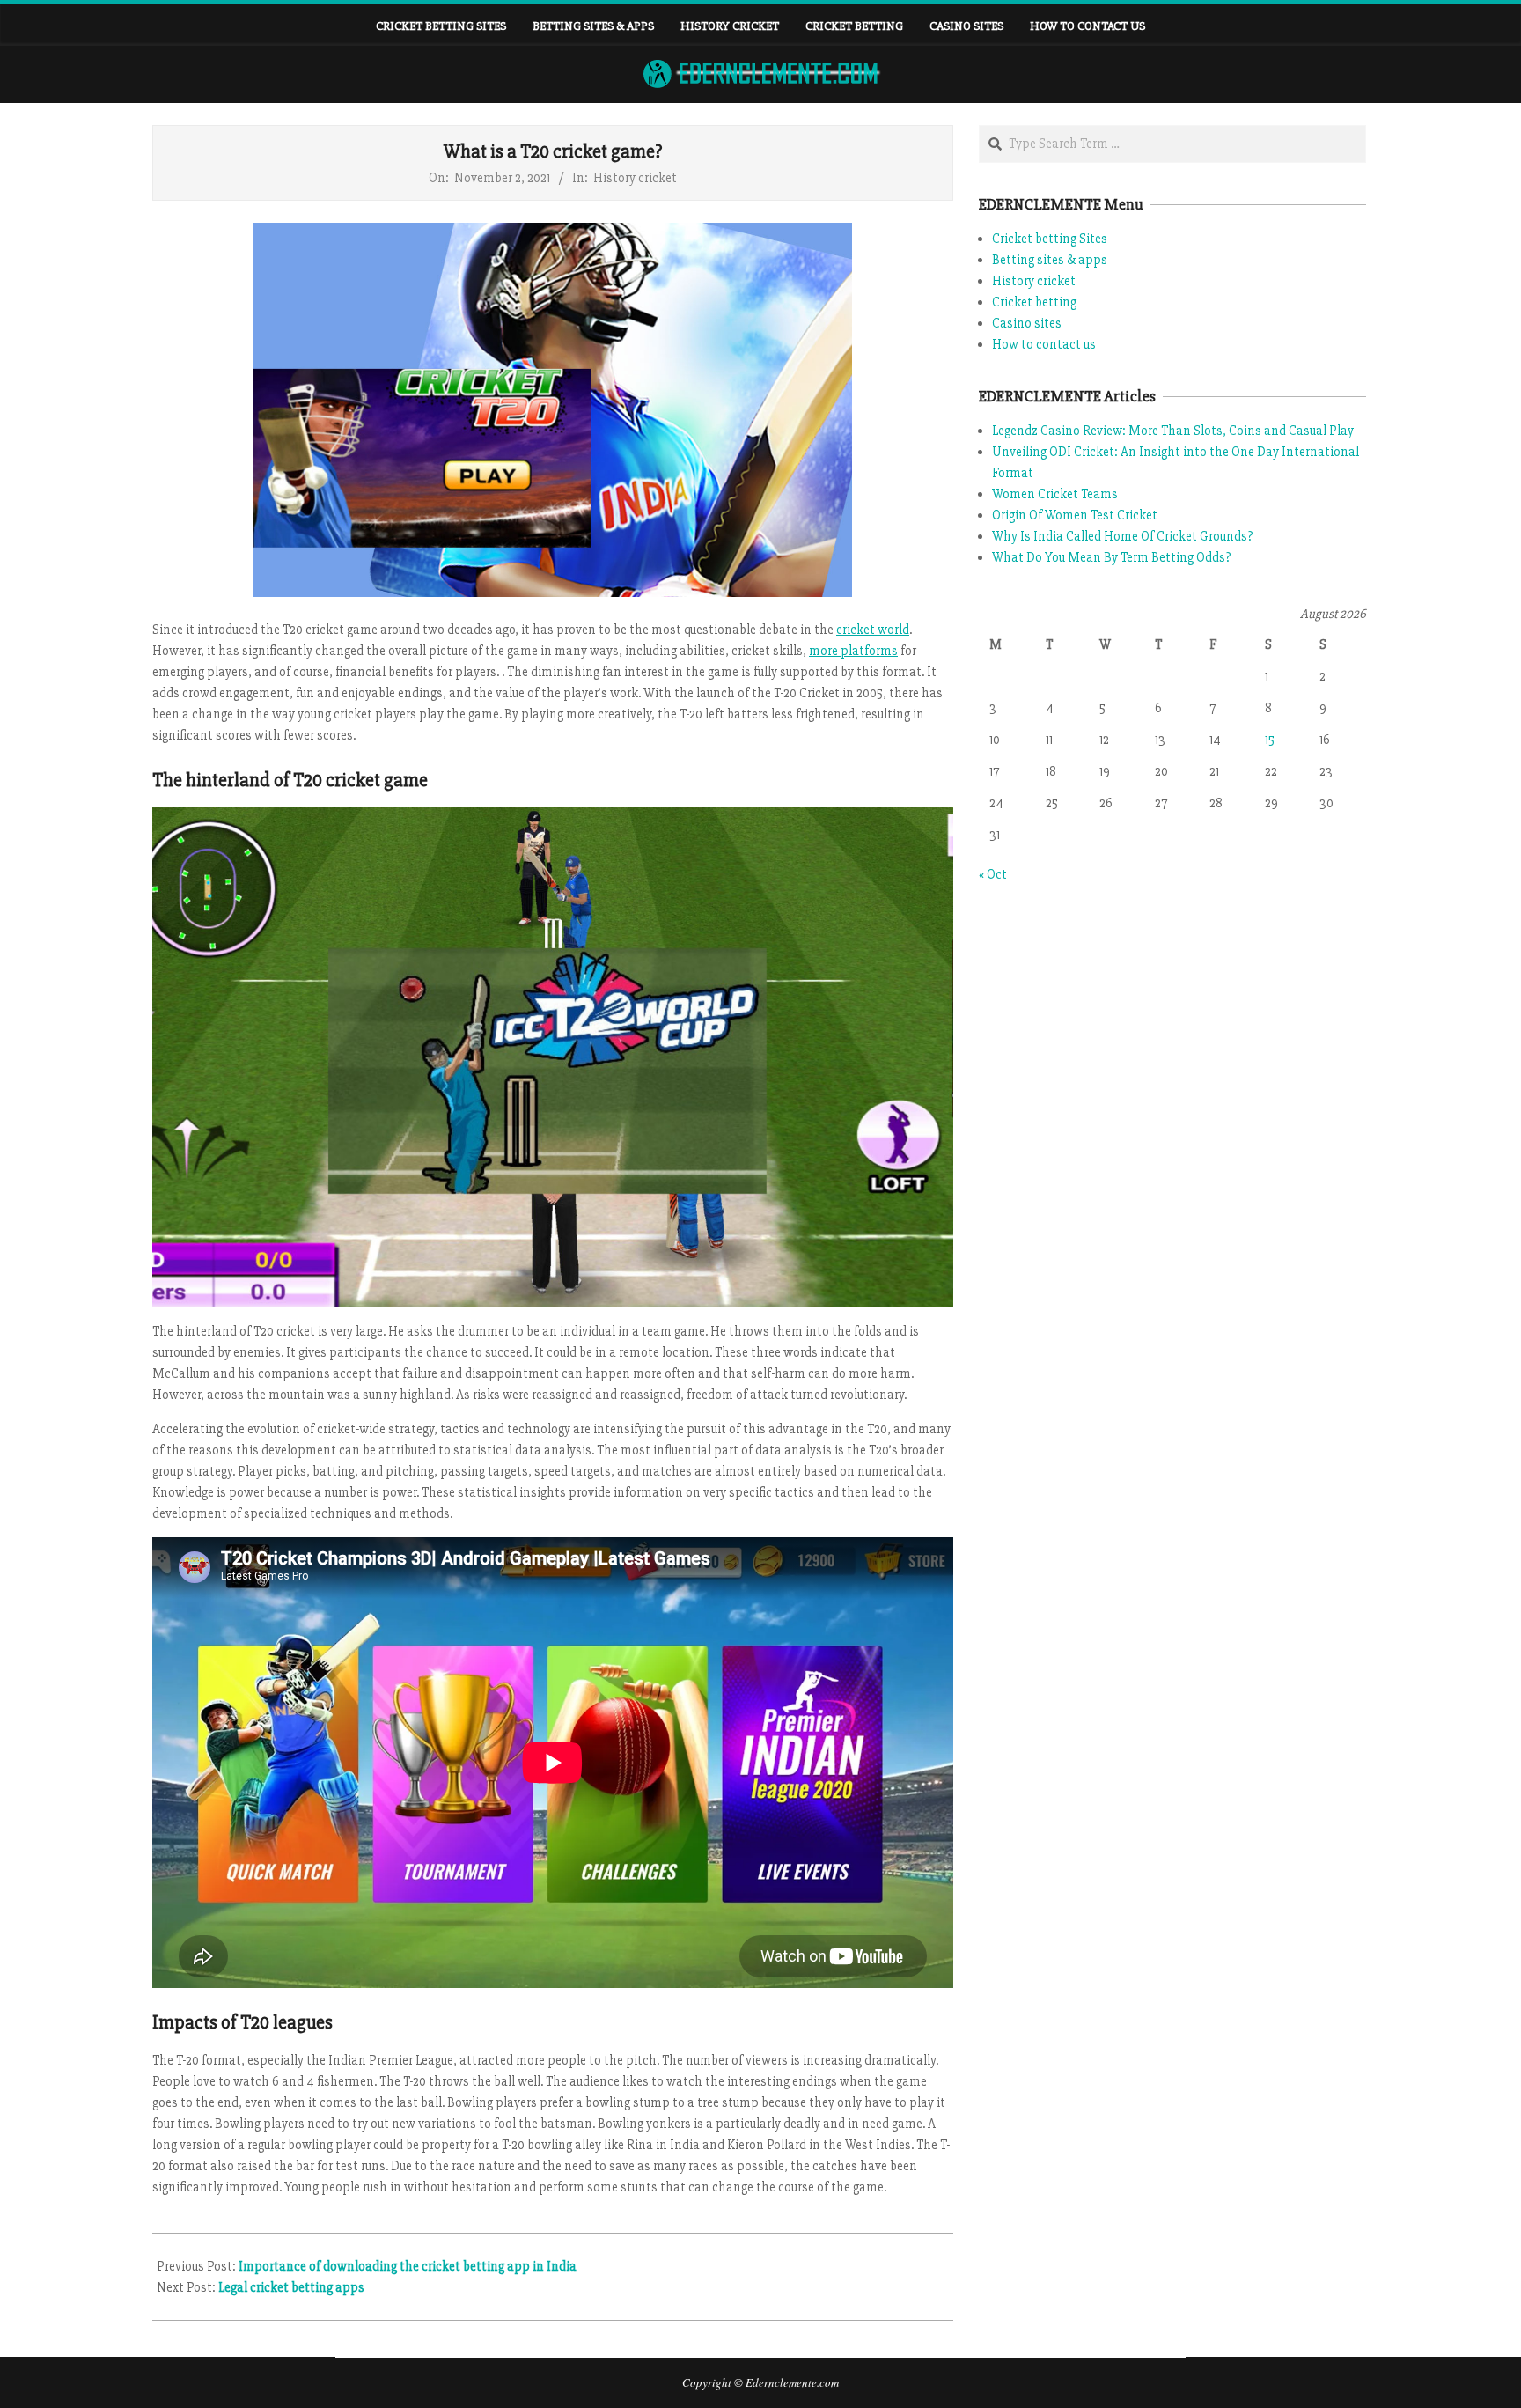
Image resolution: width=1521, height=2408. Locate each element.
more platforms (853, 651)
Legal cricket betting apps (291, 2287)
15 (1270, 740)
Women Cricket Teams (1055, 494)
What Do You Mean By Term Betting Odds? (1111, 557)
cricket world (873, 630)
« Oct (993, 874)
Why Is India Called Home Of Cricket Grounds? (1122, 536)
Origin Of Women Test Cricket (1075, 515)
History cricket (635, 178)
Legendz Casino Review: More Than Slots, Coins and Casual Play (1173, 431)
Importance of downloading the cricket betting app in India (408, 2266)
